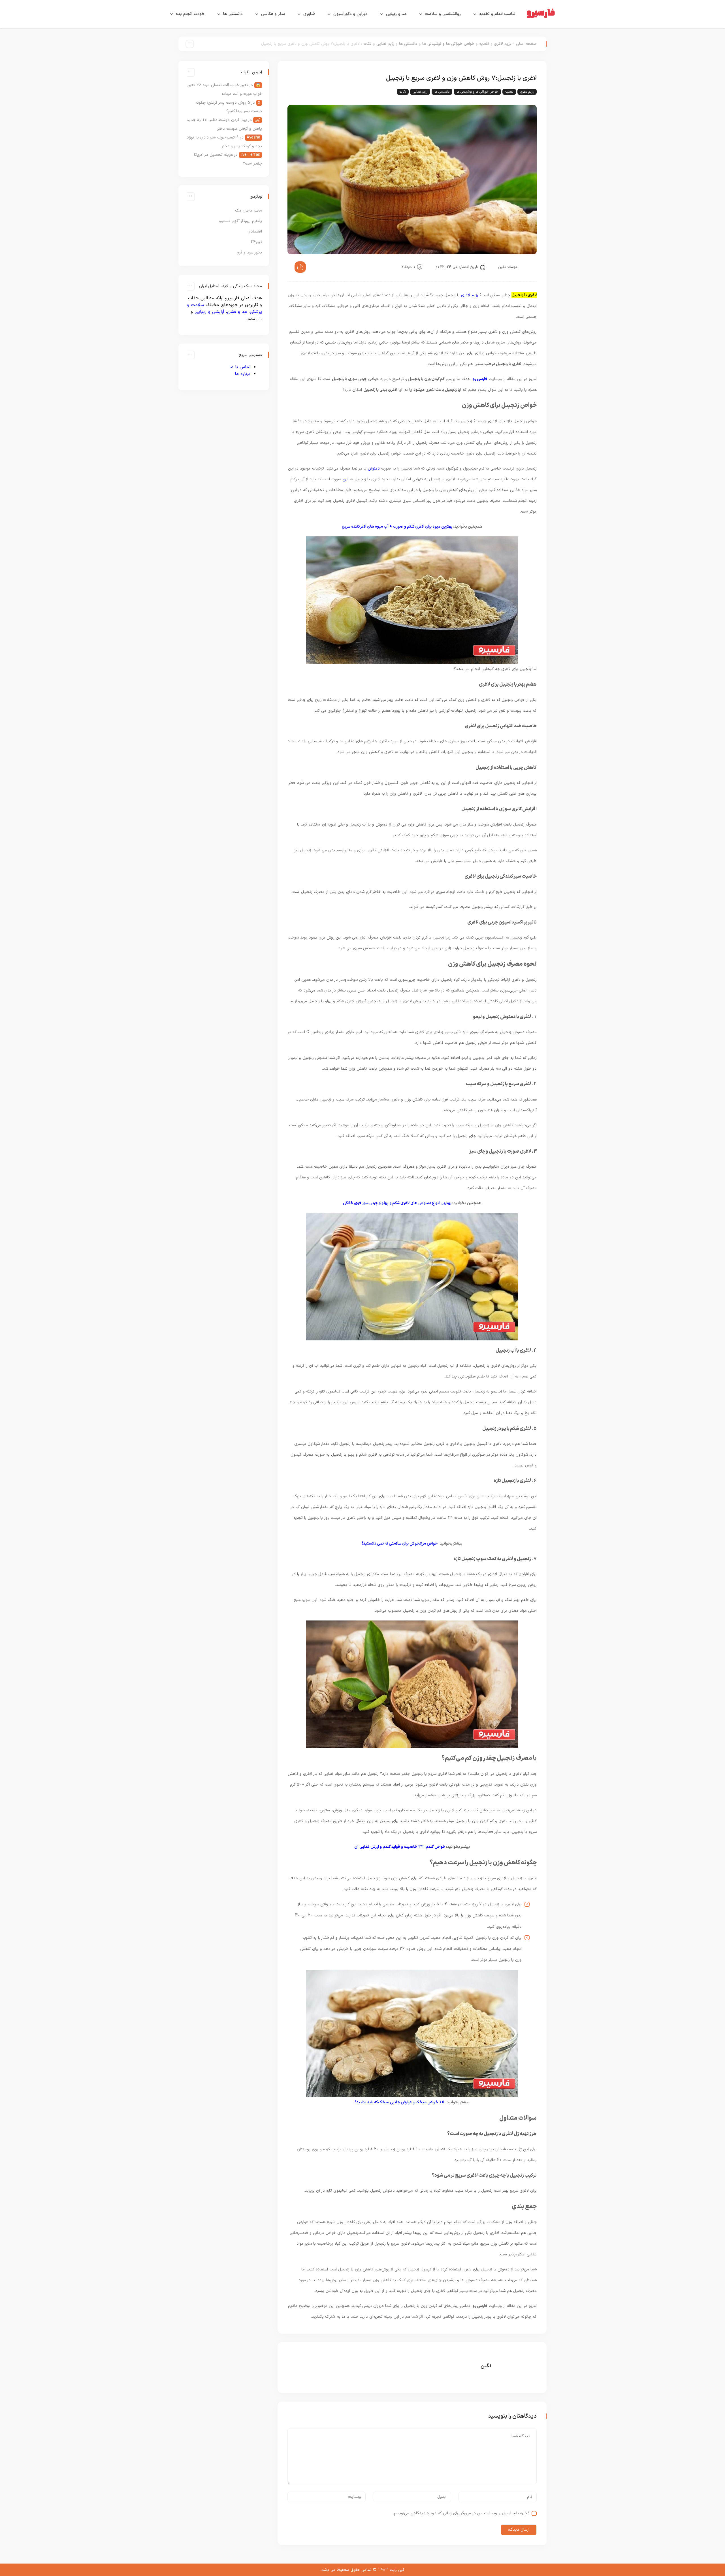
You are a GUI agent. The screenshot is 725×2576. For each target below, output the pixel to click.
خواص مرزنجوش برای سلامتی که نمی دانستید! (400, 1544)
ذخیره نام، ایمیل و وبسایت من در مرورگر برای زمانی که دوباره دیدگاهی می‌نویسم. (461, 2513)
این (346, 479)
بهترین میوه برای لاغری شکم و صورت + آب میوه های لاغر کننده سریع (397, 527)
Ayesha (253, 137)
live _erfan (250, 155)
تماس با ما (240, 367)
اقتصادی (255, 232)
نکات (367, 44)
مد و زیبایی (396, 14)
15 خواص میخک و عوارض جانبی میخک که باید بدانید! (400, 2102)
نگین (502, 267)
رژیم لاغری (502, 44)
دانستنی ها (233, 14)
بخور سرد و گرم (249, 252)
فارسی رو (480, 379)
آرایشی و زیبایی (209, 312)
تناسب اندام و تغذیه (497, 14)
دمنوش (374, 469)
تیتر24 (256, 242)
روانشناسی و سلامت (443, 14)
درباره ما (243, 374)
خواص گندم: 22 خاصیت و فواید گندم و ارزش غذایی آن (400, 1847)
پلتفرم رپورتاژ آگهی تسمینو (240, 221)
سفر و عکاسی (273, 14)
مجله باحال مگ (249, 211)
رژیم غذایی (385, 44)
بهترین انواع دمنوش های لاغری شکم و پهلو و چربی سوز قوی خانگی (397, 1203)
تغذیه (484, 44)
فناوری (309, 14)
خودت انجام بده (190, 14)
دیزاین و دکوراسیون (350, 14)
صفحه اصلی (526, 44)
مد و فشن (237, 312)
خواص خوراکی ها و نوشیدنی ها (448, 44)
